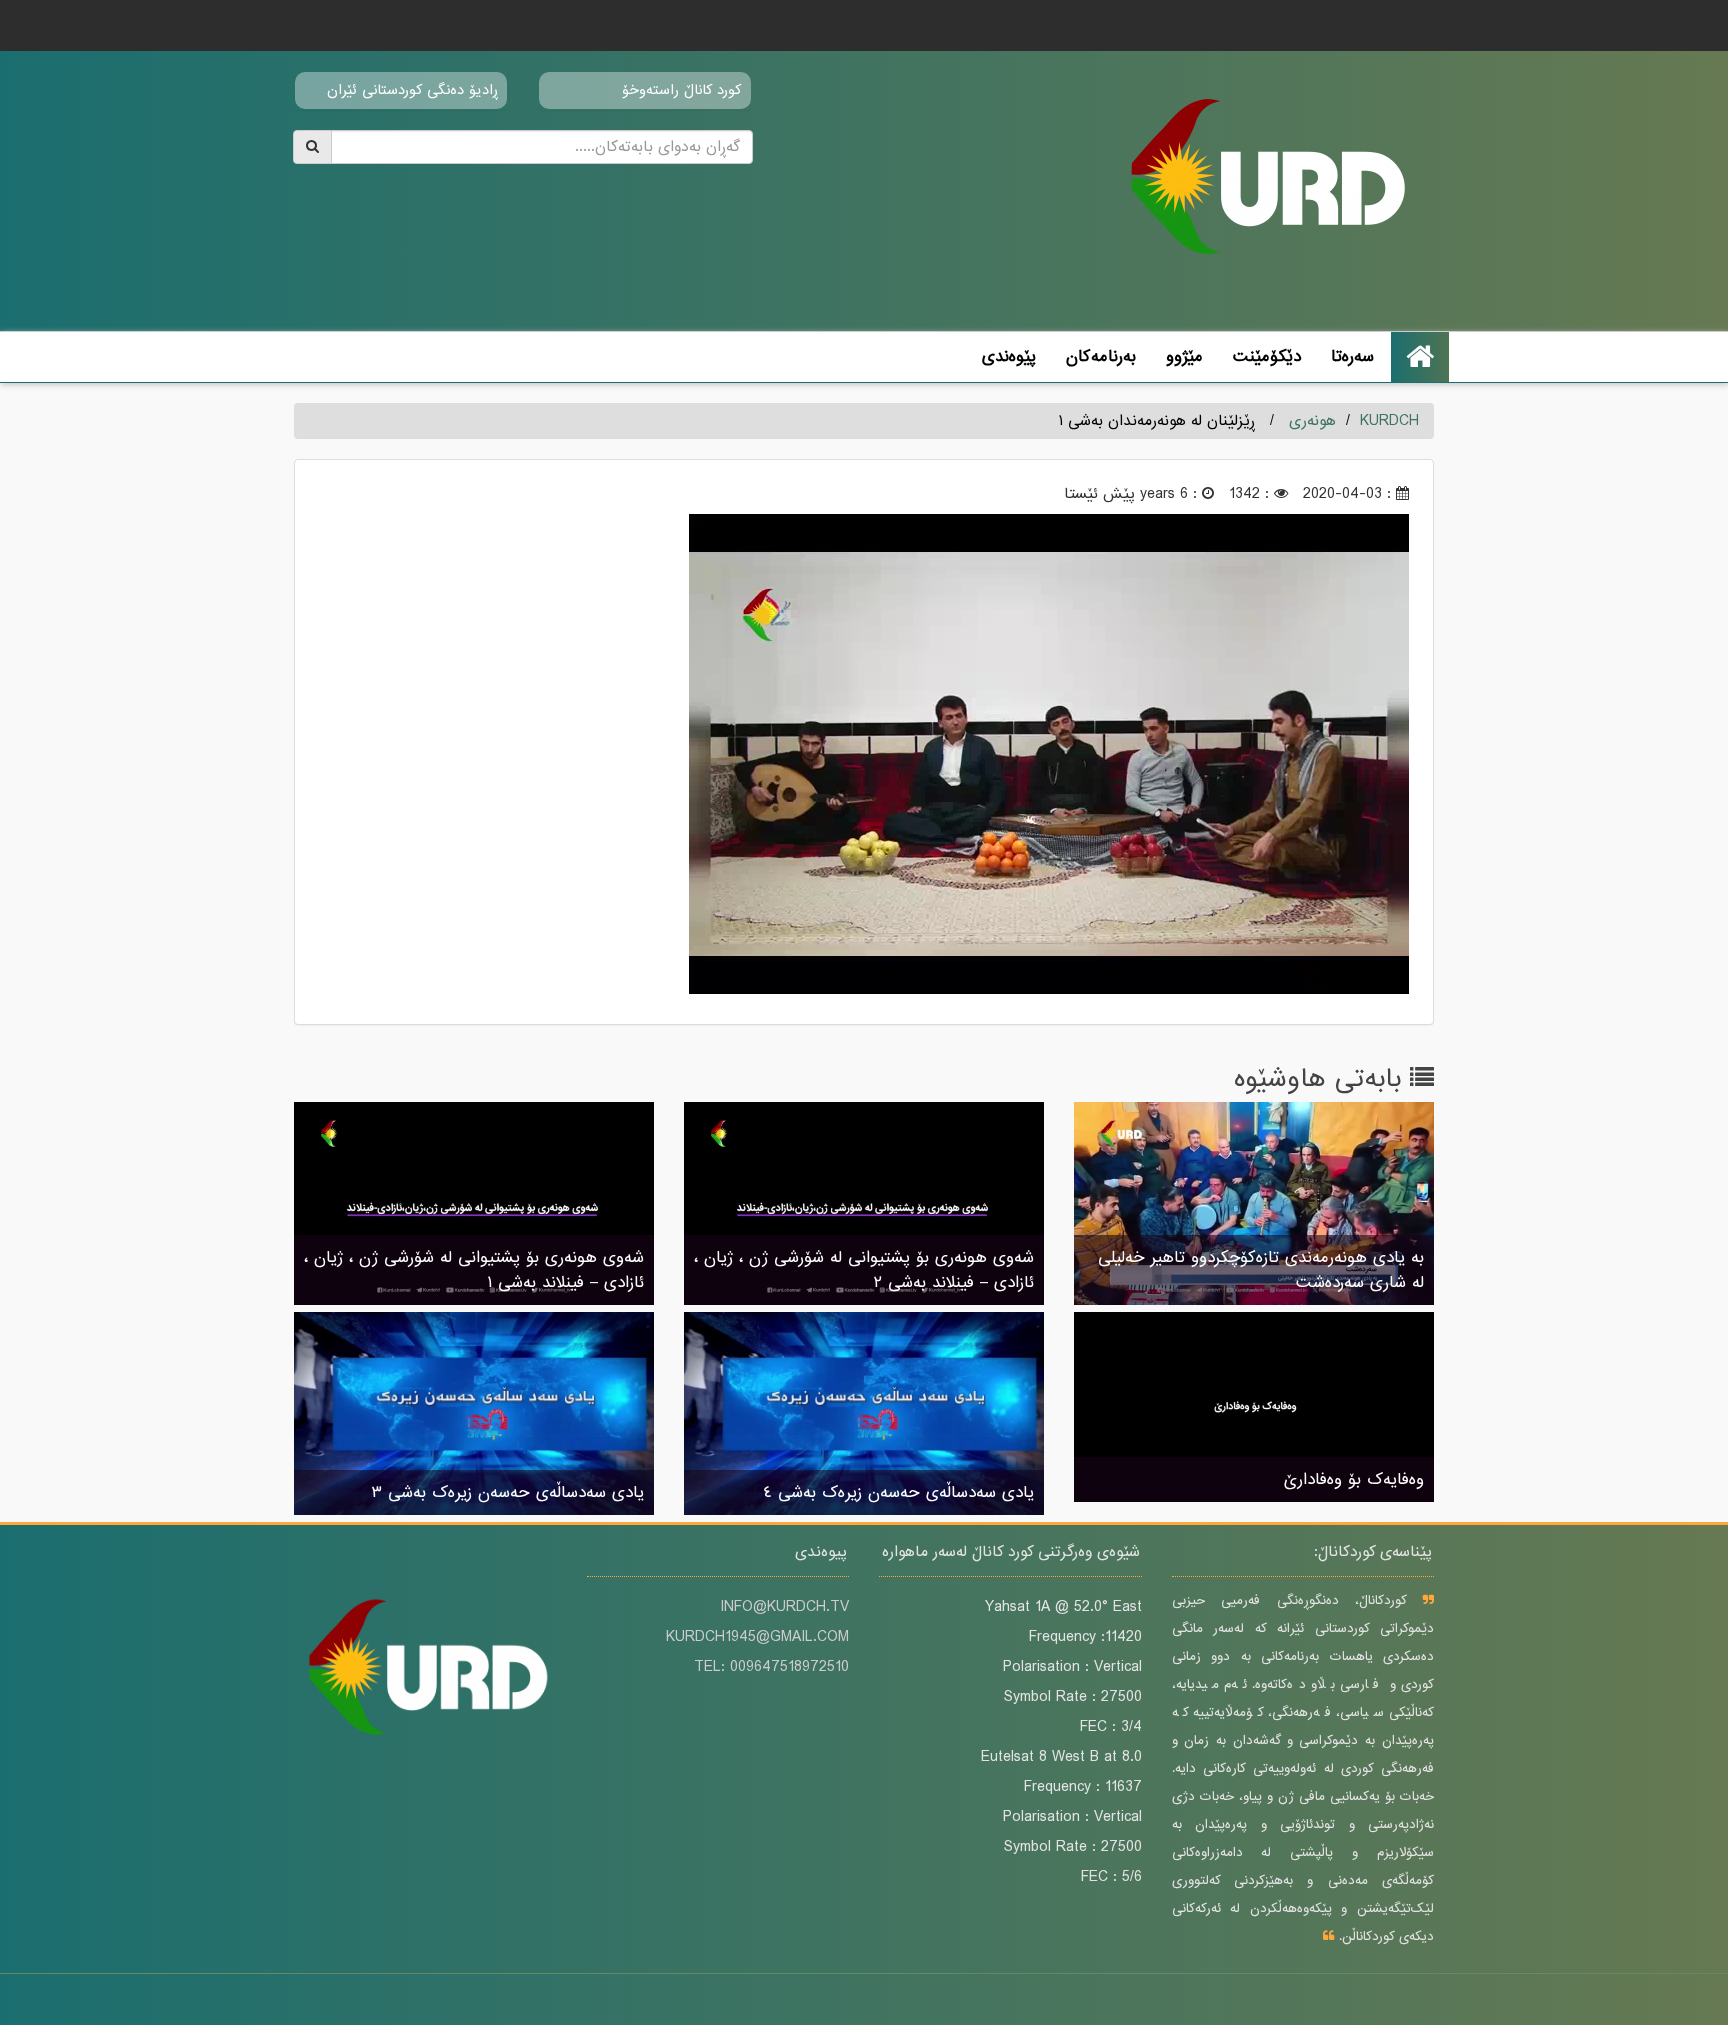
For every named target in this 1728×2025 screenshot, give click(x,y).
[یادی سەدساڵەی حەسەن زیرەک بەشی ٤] (864, 1415)
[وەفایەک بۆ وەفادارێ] (1254, 1409)
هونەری (1312, 421)
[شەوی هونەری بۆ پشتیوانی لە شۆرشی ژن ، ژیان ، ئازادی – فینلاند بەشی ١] (474, 1205)
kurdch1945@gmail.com (757, 1637)
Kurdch (1389, 421)
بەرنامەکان (1101, 356)
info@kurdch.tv (784, 1607)
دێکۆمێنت (1267, 356)
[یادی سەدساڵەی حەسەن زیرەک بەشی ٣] (474, 1415)
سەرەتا (1352, 356)
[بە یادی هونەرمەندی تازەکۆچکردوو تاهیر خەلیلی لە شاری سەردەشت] (1254, 1205)
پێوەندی (1009, 356)
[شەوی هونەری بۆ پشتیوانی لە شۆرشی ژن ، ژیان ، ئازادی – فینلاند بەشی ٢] (864, 1205)
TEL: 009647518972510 (771, 1667)
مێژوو (1184, 356)
